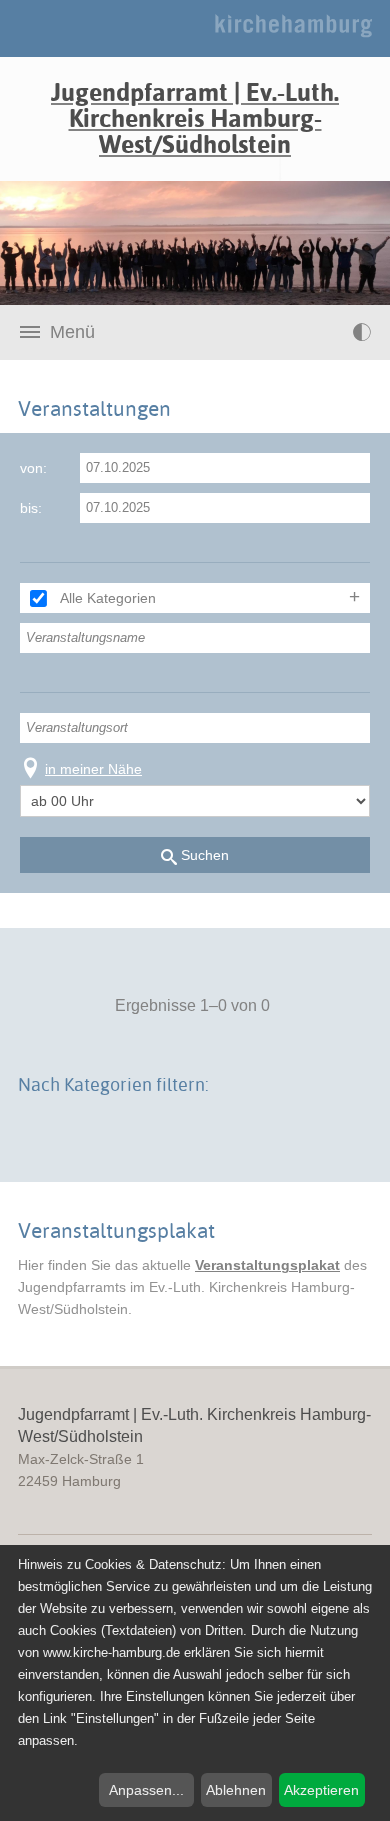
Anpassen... (146, 1790)
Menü (72, 332)
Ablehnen (236, 1790)
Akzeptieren (321, 1790)
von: (33, 468)
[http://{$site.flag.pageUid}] (321, 332)
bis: (31, 508)
